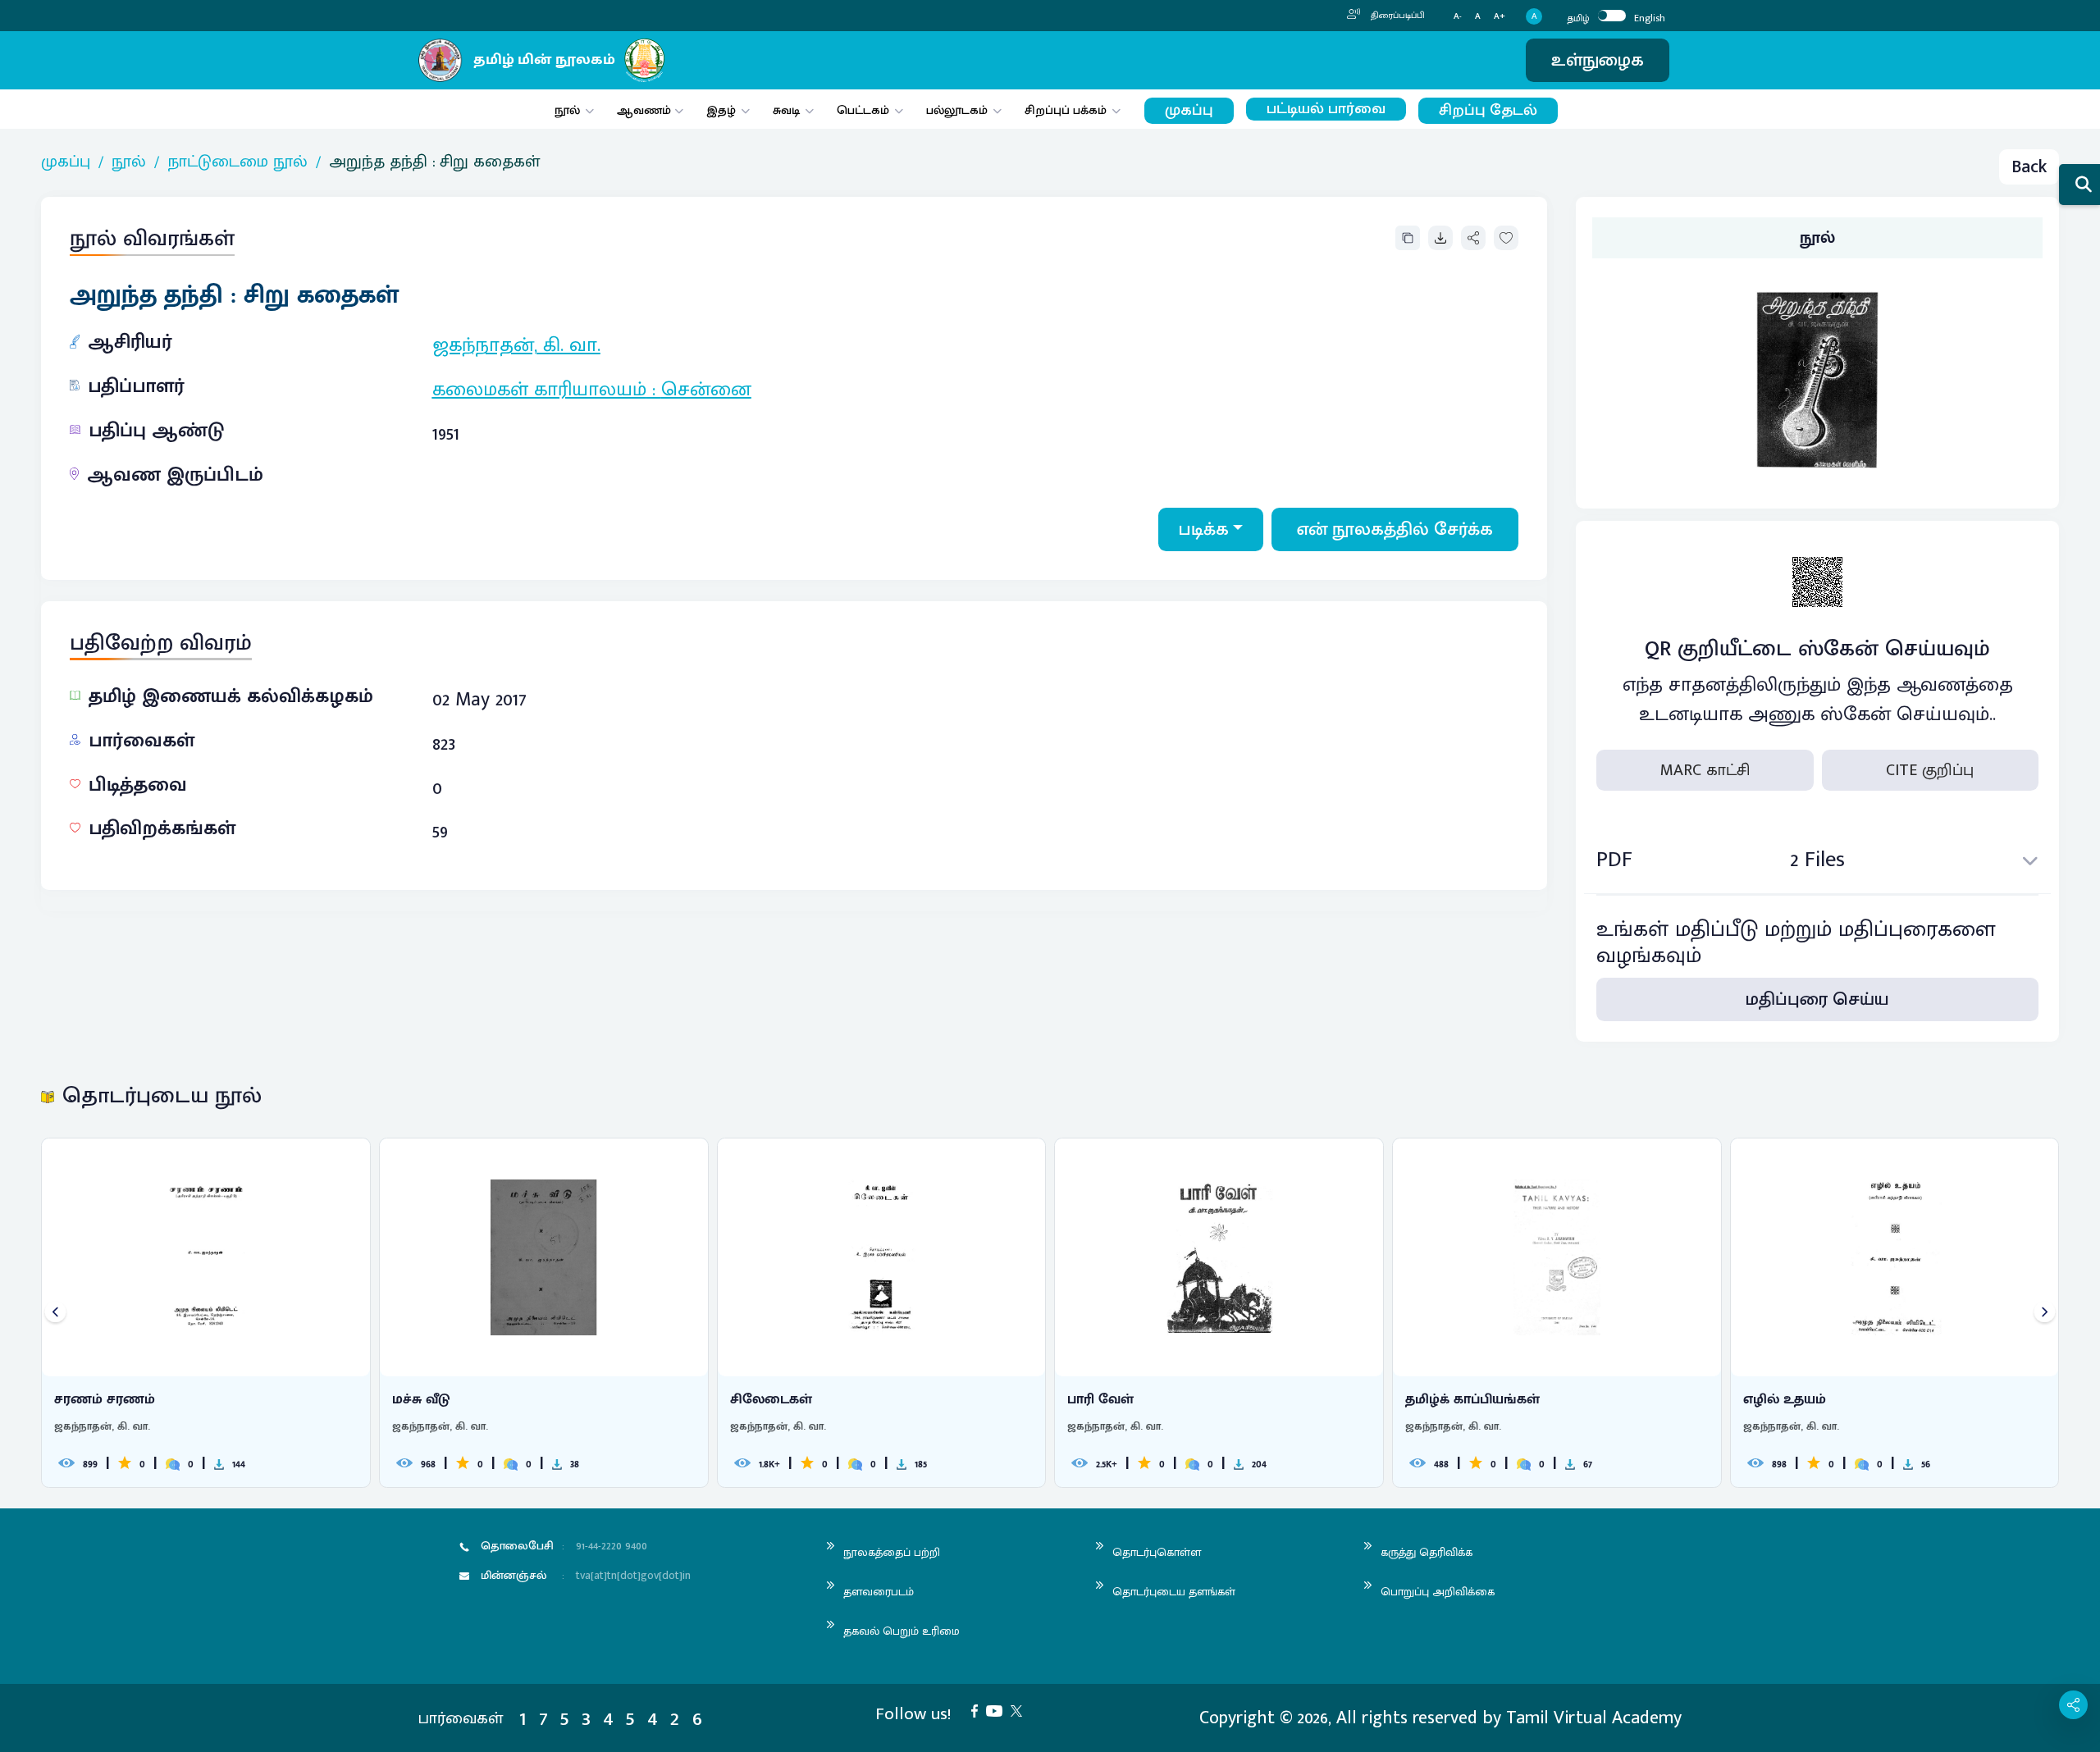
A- (1458, 17)
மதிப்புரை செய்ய (1817, 999)
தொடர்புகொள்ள (1157, 1552)
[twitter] (1020, 1710)
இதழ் (721, 110)
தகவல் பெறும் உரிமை (902, 1631)
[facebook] (979, 1710)
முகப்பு (1189, 110)
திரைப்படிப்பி (1397, 16)
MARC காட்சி (1705, 770)
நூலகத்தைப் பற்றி (892, 1552)
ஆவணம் (646, 110)
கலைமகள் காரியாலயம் (539, 390)
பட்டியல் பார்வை (1326, 109)
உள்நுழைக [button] (1598, 60)
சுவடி (786, 110)
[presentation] (55, 1313)
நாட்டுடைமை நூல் (237, 162)
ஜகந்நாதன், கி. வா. (516, 345)
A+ (1500, 17)
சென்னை (706, 390)
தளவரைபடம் (879, 1592)
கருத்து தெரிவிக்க (1427, 1552)
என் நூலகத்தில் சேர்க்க (1395, 529)
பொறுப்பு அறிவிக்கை (1438, 1592)
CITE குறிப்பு (1930, 770)
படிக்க (1204, 529)
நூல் (567, 110)
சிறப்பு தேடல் (1488, 110)
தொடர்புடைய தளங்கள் (1174, 1592)
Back (2029, 167)
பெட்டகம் (863, 110)
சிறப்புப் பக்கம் (1066, 110)
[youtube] (998, 1710)
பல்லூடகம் (957, 110)
